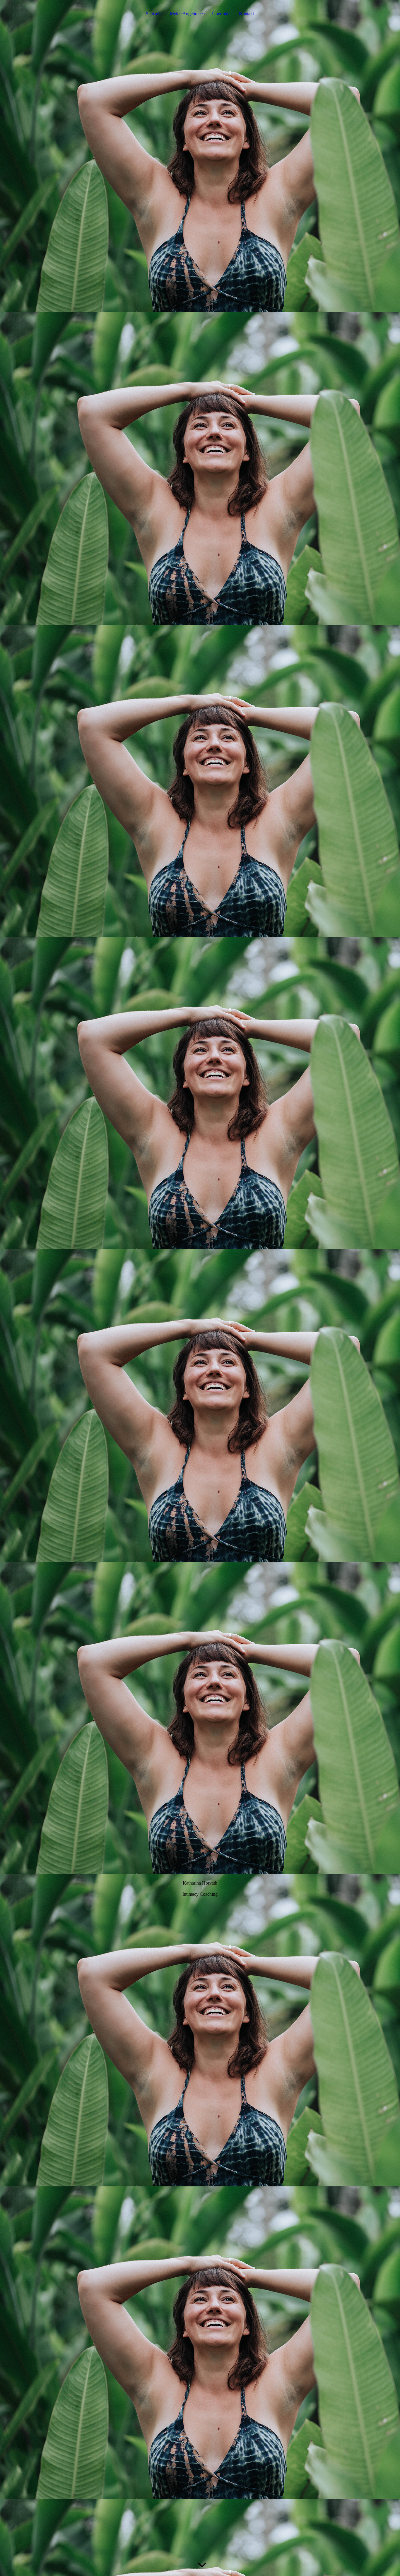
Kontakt (246, 14)
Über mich (222, 14)
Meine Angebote (185, 14)
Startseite (154, 14)
